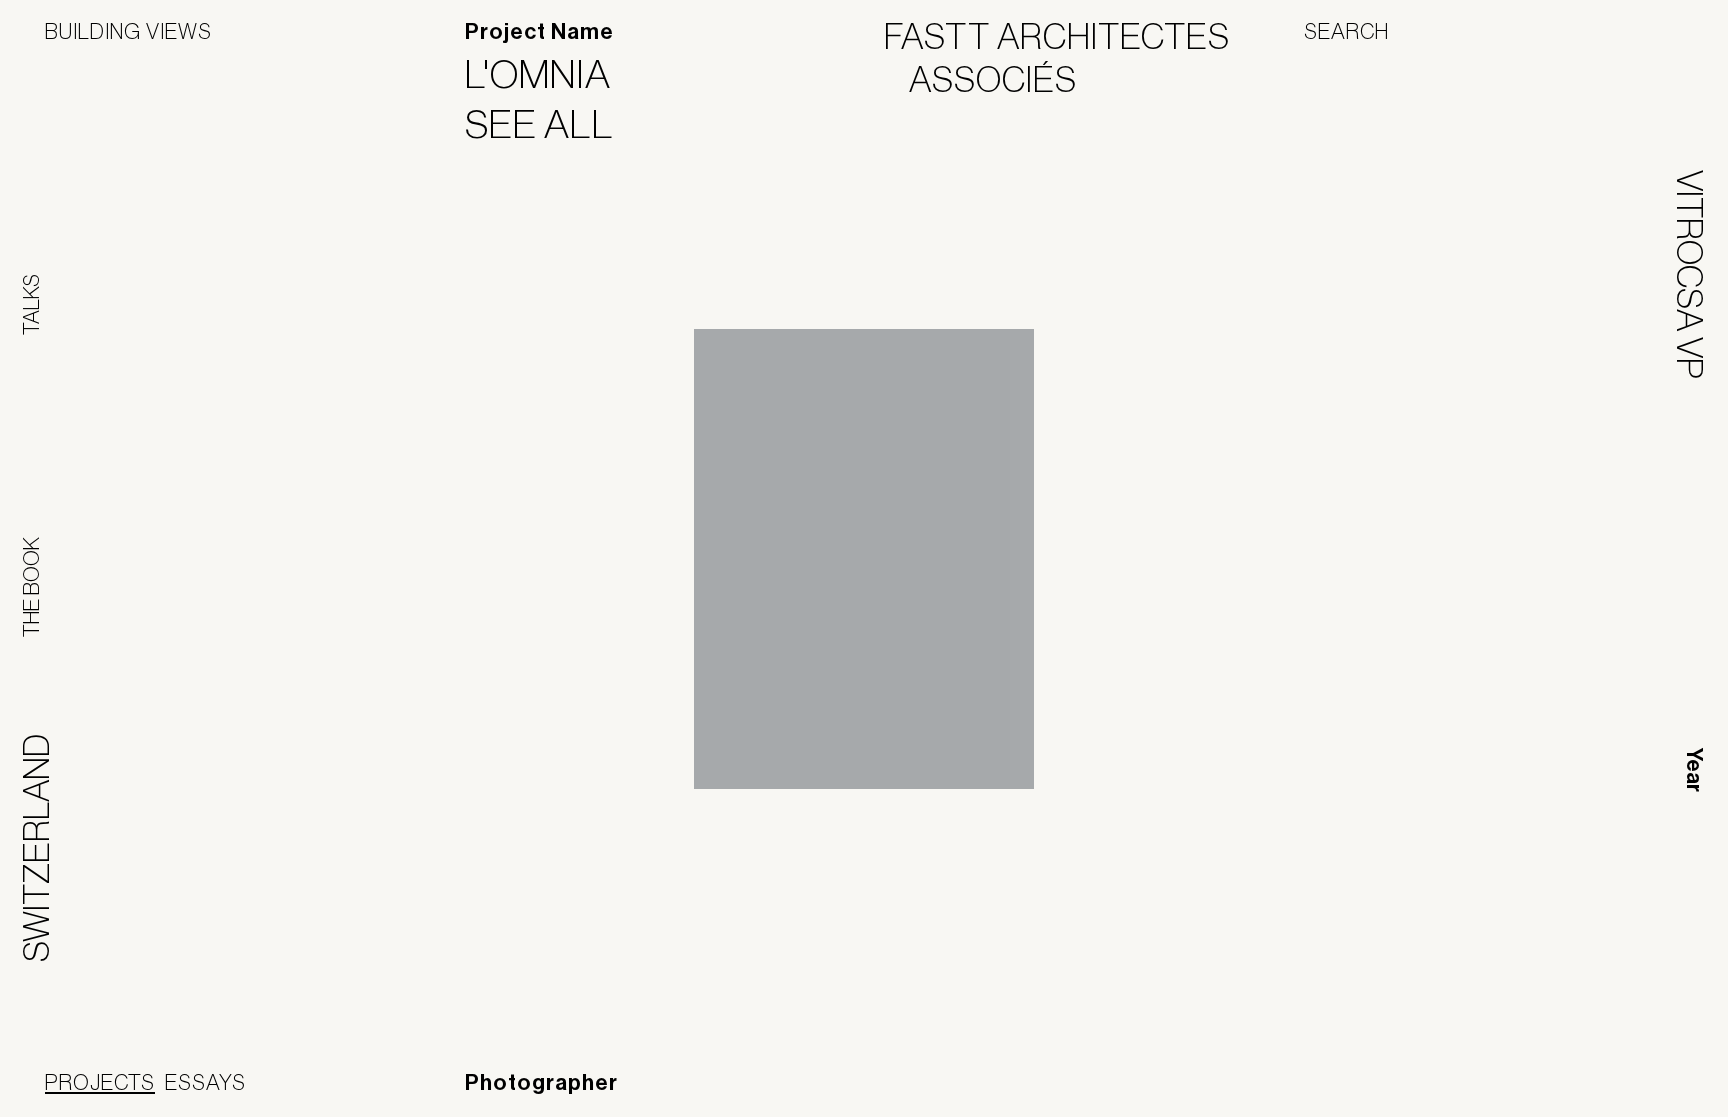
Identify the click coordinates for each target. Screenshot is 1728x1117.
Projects (100, 1082)
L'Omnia (550, 74)
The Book (31, 587)
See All (552, 124)
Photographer (541, 1083)
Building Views (128, 31)
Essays (205, 1082)
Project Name (539, 32)
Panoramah (1502, 1091)
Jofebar (1630, 1084)
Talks (31, 304)
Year (1694, 770)
